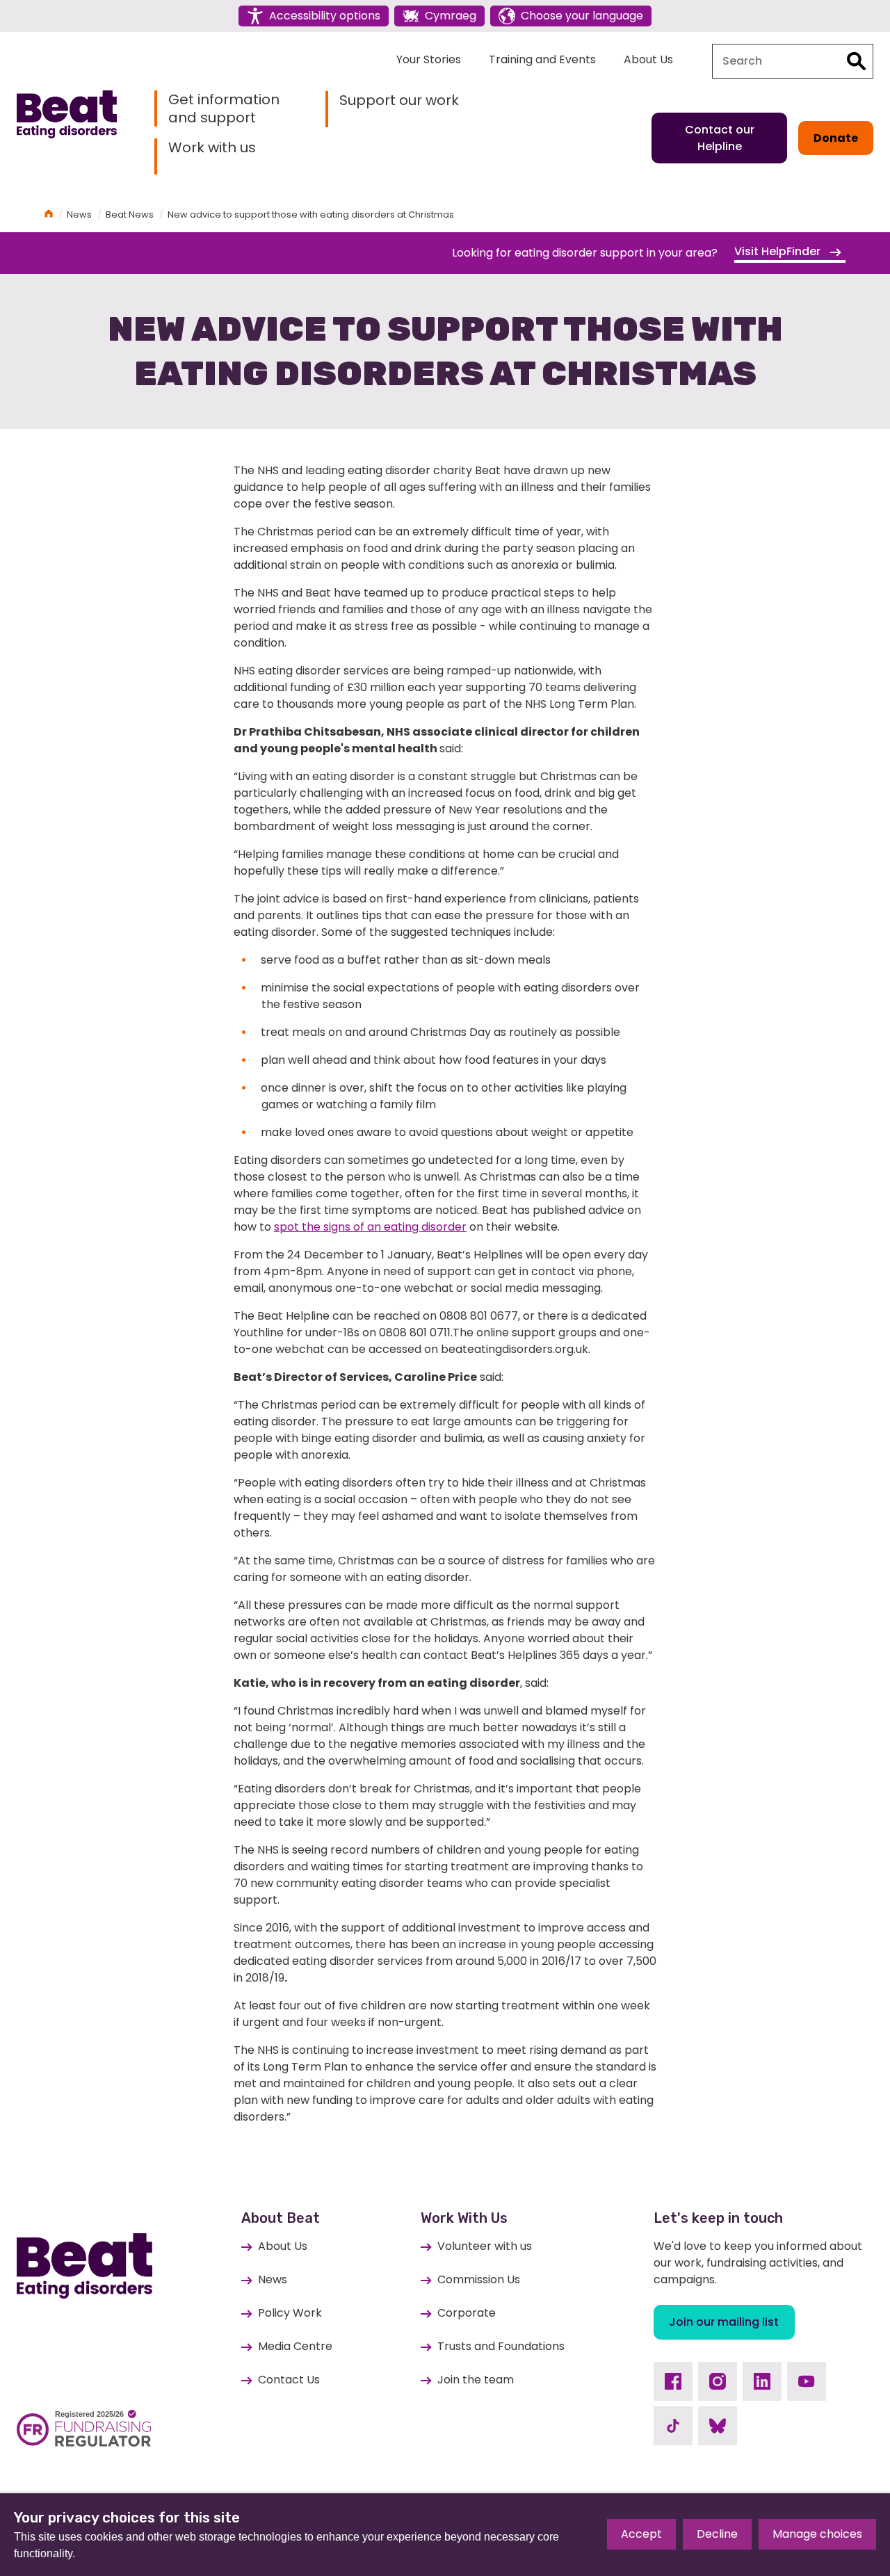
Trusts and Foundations (501, 2346)
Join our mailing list (724, 2322)
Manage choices (817, 2534)
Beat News (130, 214)
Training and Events (542, 59)
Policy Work (290, 2313)
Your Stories (429, 59)
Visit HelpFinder (779, 251)
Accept (641, 2534)
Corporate (467, 2313)
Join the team (476, 2380)
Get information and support (224, 108)
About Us (648, 59)
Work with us (212, 148)
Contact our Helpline (720, 138)
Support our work (399, 100)
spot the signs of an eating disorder (370, 1227)
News (79, 214)
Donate (836, 138)
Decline (717, 2534)
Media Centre (295, 2346)
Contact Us (289, 2380)
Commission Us (479, 2279)
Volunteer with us (485, 2246)
